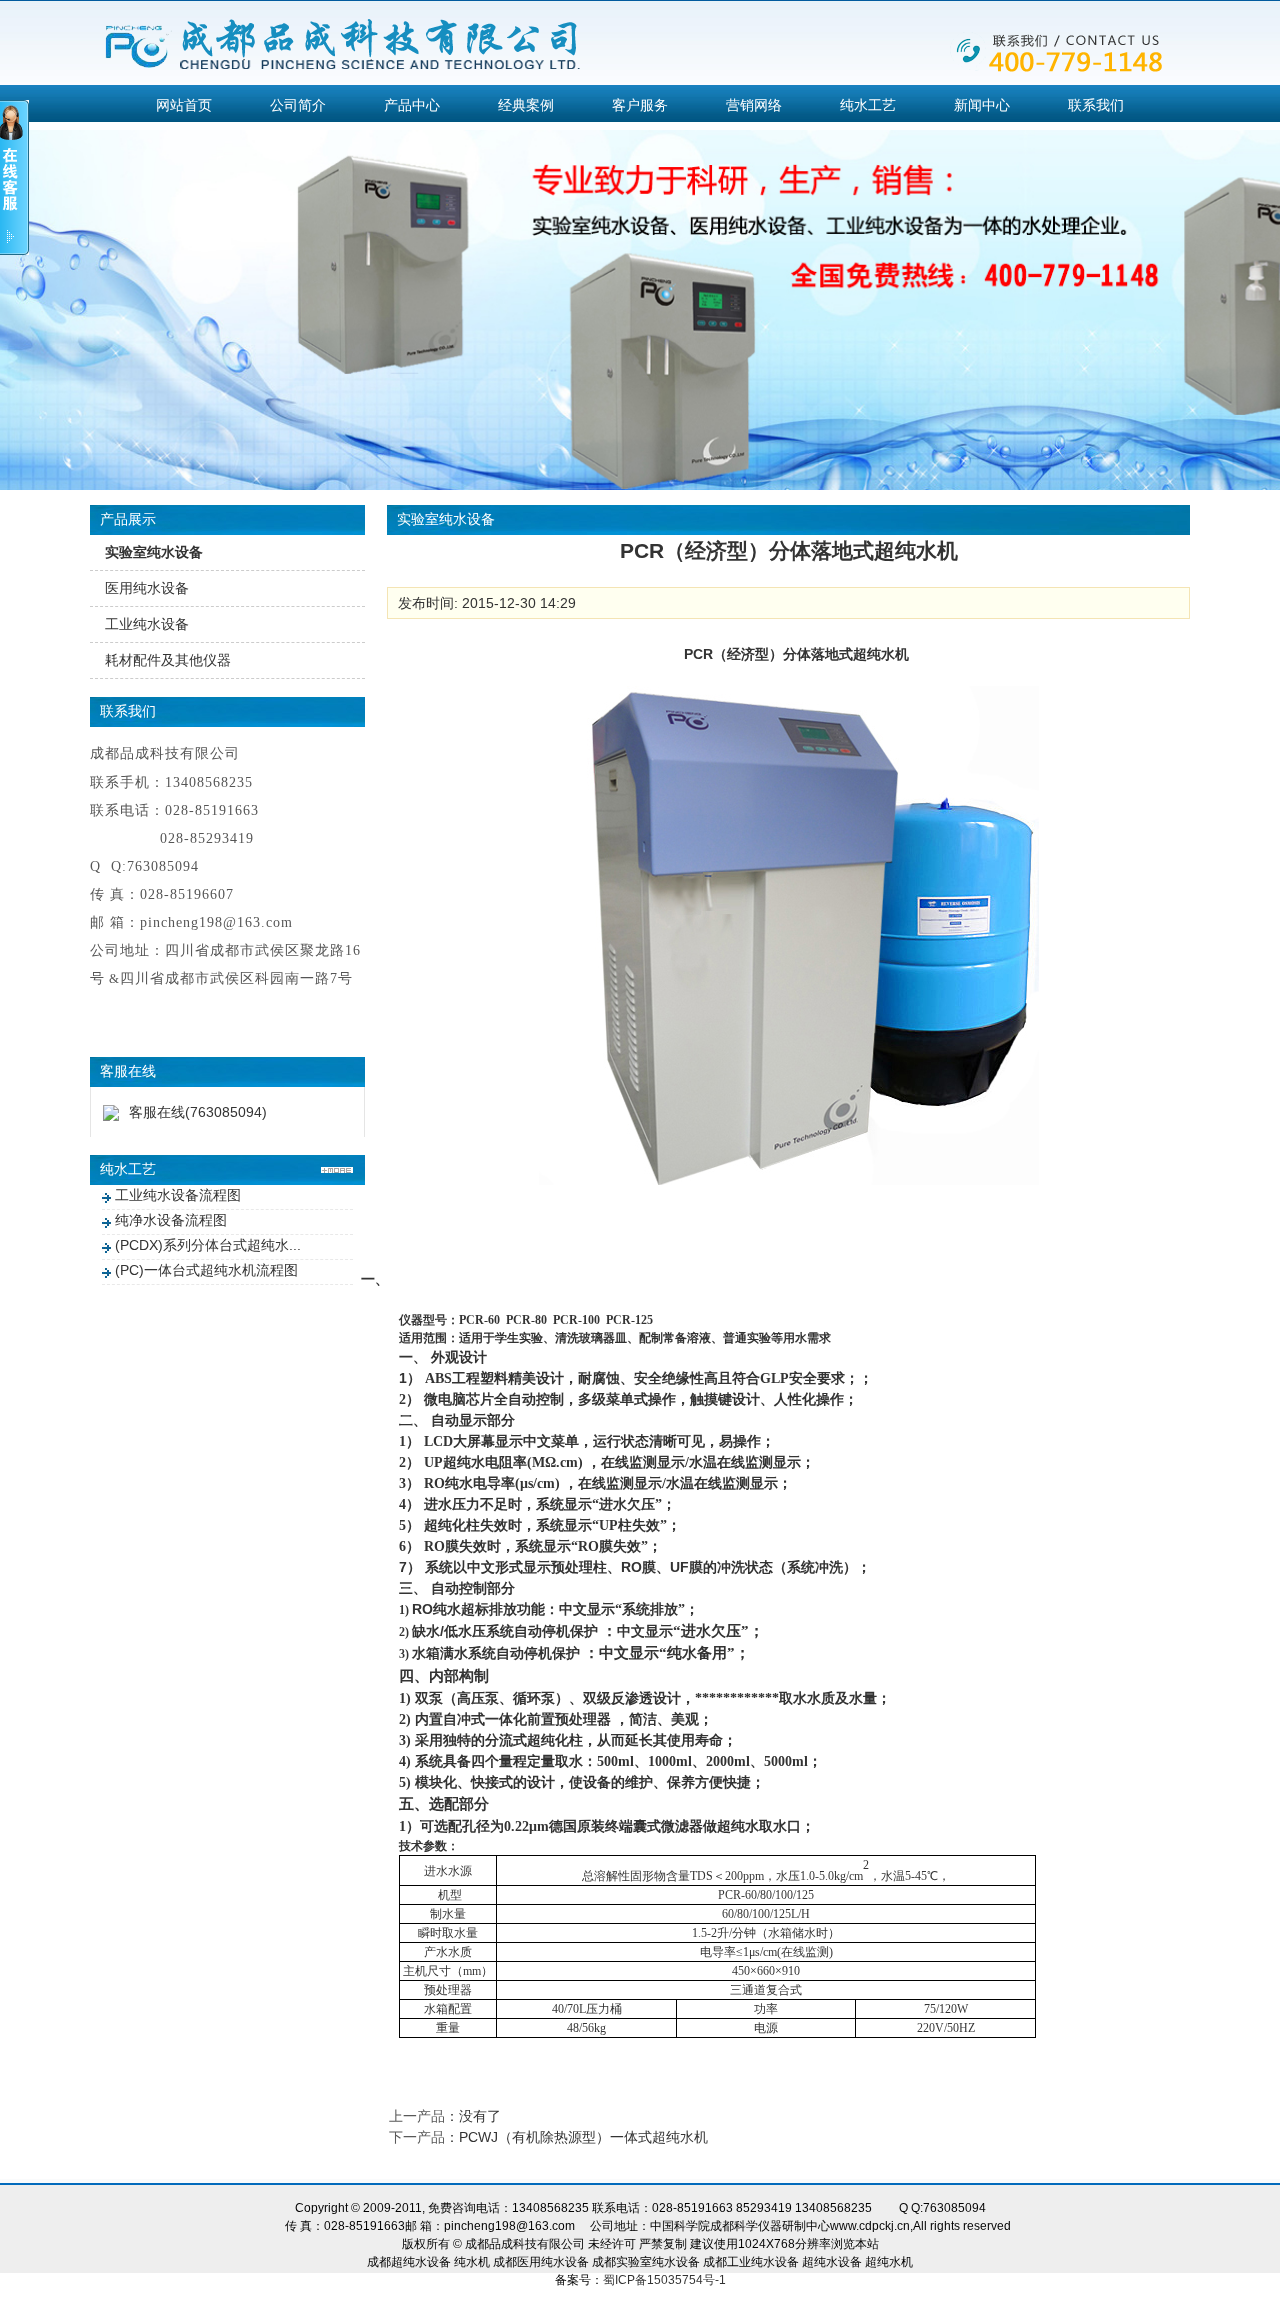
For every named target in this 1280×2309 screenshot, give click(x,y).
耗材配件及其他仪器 (168, 660)
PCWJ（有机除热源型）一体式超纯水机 (583, 2137)
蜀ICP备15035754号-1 (664, 2280)
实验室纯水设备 (154, 552)
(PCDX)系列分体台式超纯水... (208, 1245)
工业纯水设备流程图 (178, 1195)
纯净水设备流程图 (171, 1220)
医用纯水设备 (147, 588)
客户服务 (640, 105)
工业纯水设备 (147, 624)
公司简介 (298, 105)
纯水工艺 (868, 105)
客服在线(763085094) (198, 1112)
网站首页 (184, 105)
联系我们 (1096, 105)
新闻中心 (982, 105)
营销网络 (754, 105)
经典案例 (526, 105)
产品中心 (412, 105)
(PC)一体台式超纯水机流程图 (206, 1270)
